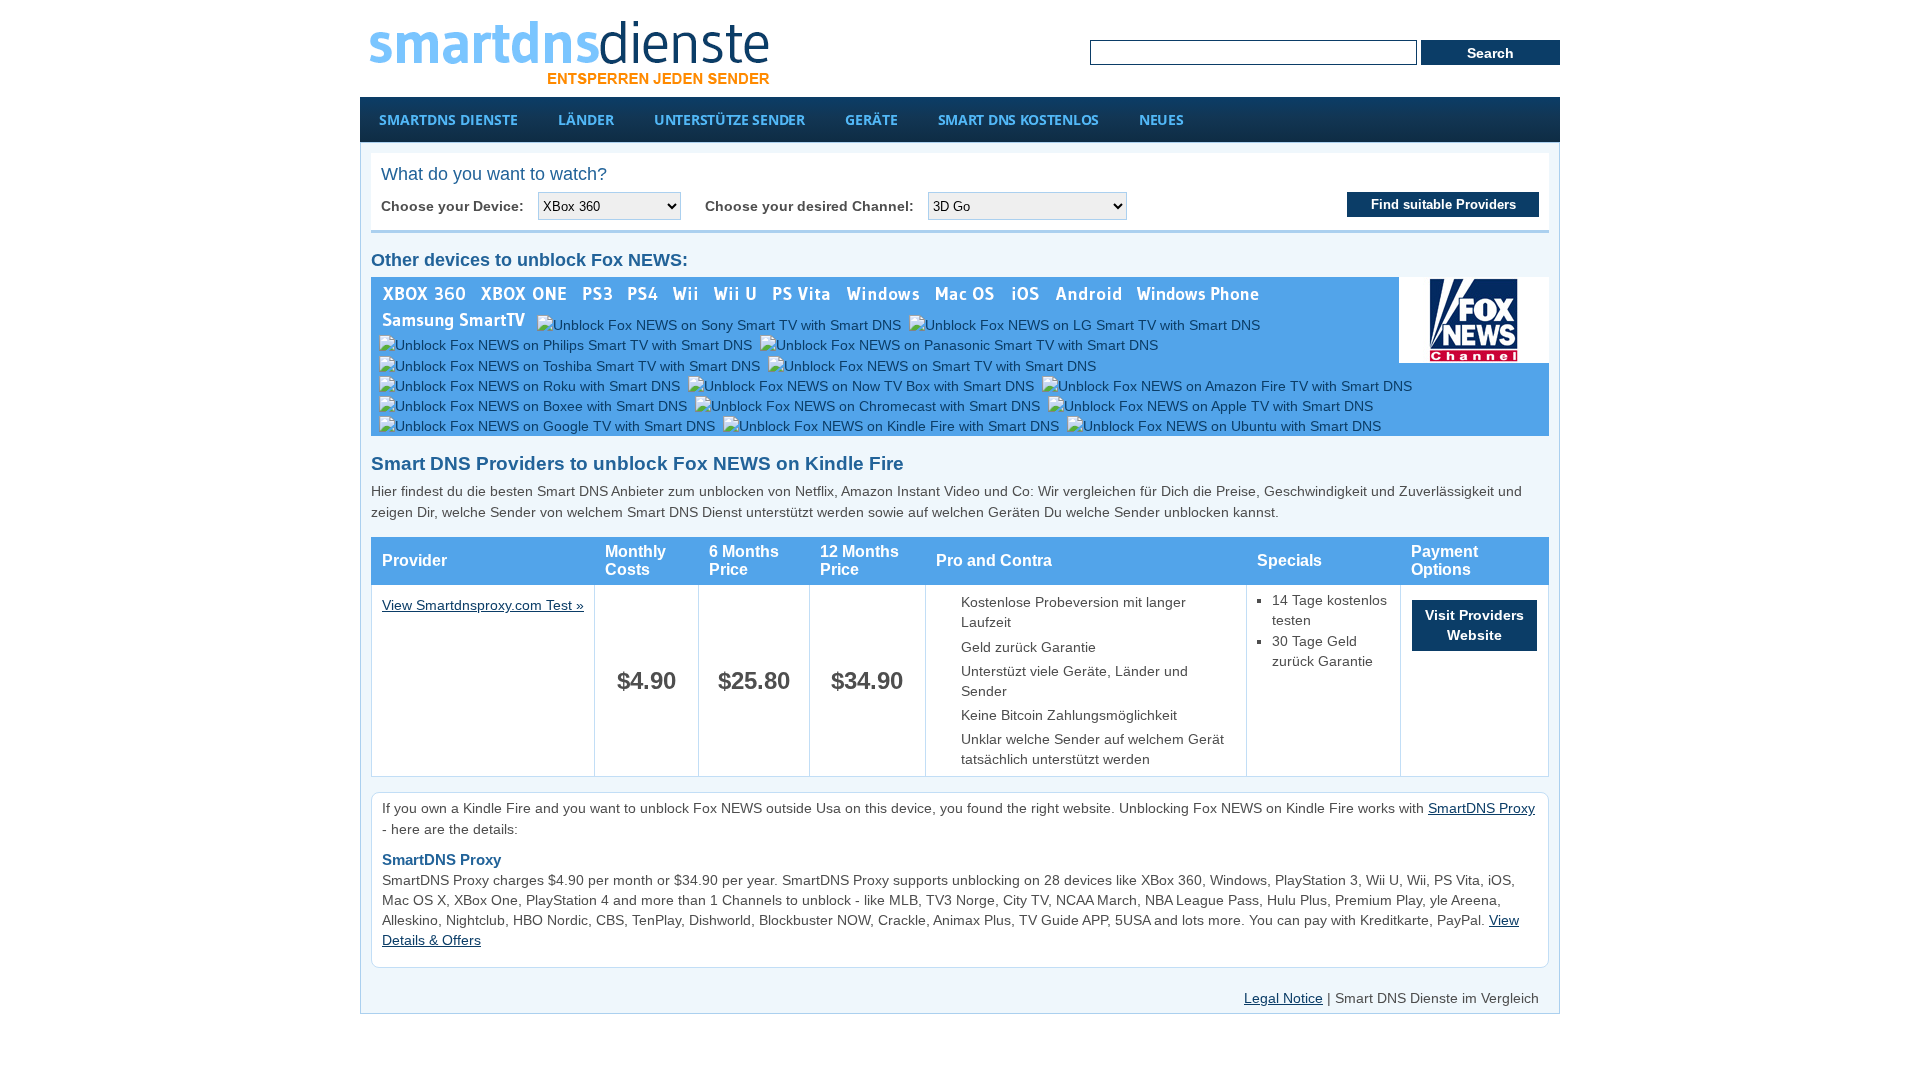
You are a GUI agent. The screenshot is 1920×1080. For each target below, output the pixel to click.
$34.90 (867, 680)
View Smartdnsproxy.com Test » (483, 605)
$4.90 (646, 680)
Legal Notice (1283, 998)
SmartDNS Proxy (1481, 808)
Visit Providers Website (1474, 625)
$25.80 (754, 680)
